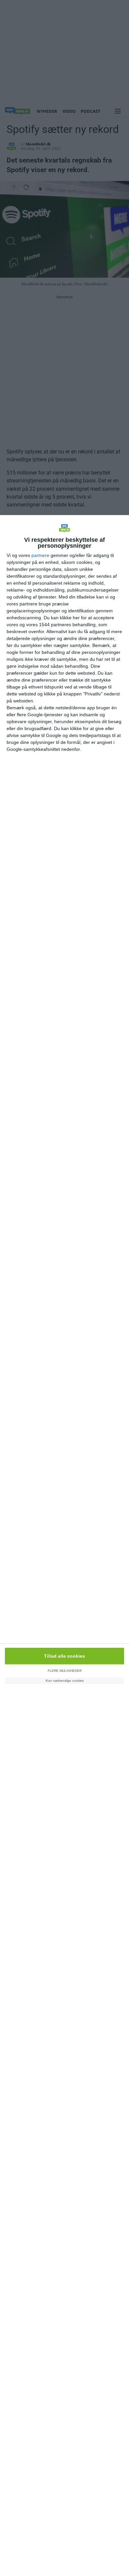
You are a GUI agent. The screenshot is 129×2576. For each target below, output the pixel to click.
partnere (40, 555)
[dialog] (64, 1546)
